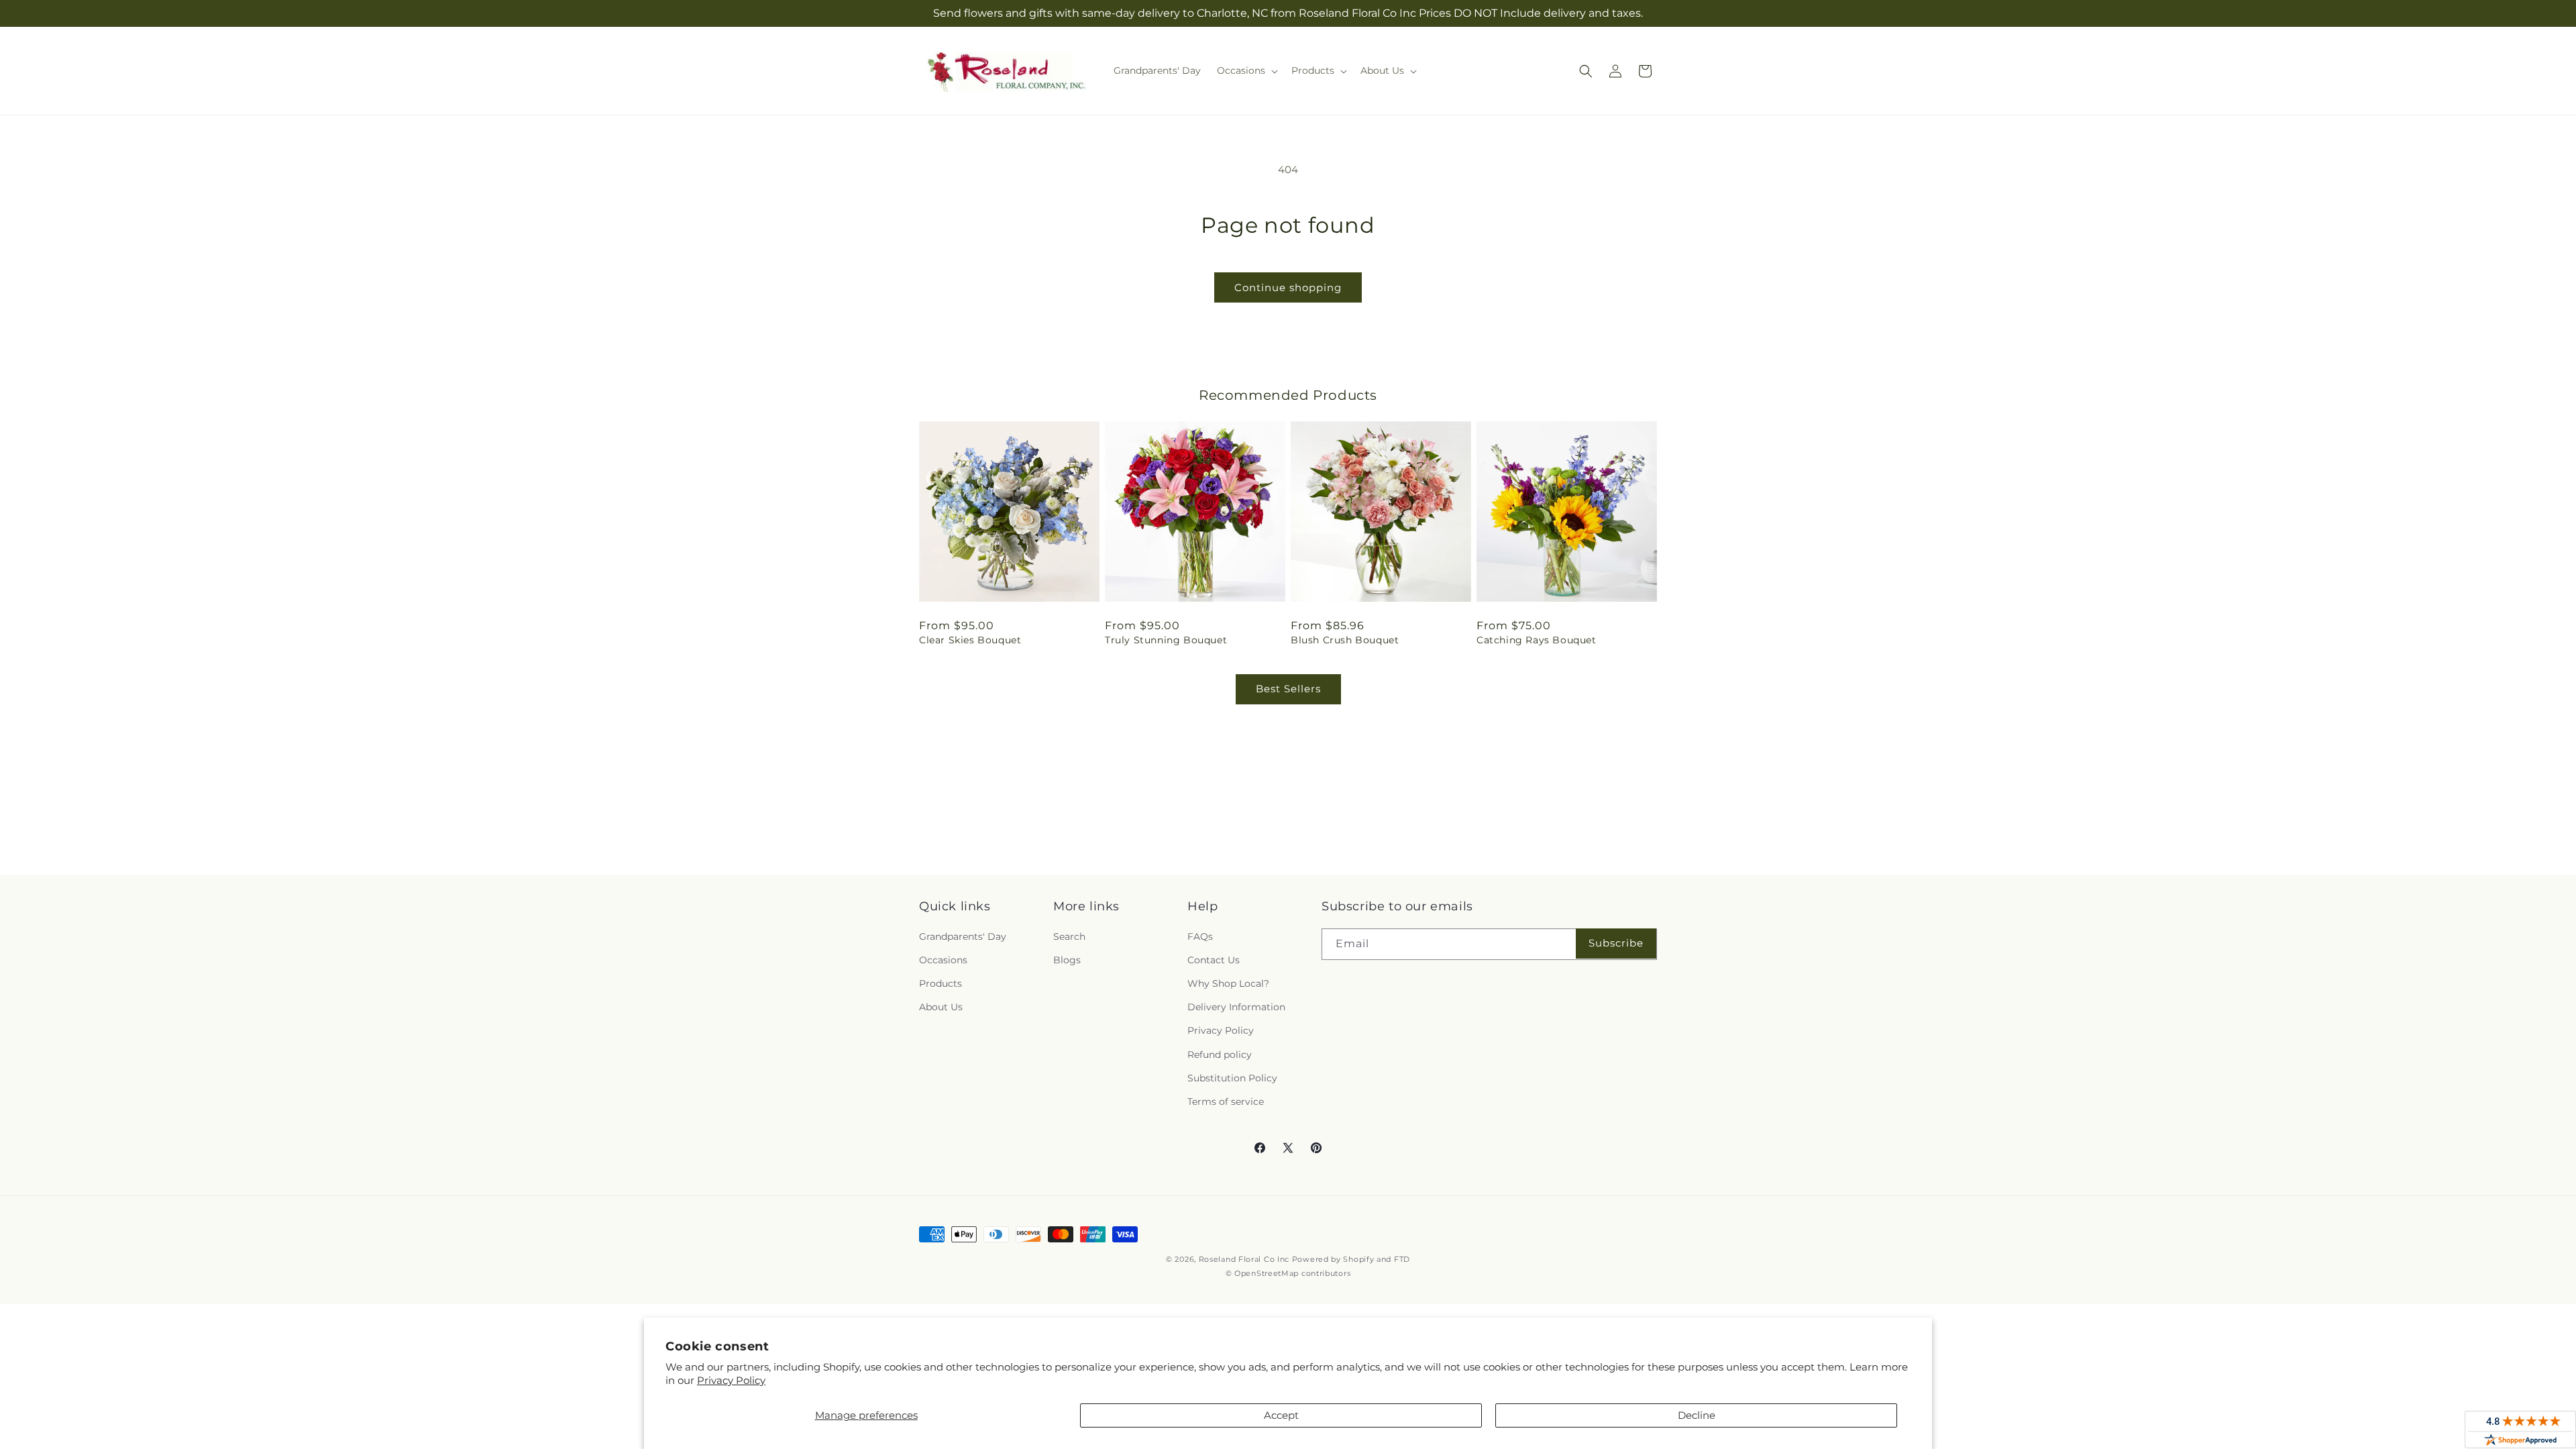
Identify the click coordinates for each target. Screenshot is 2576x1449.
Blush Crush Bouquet (1345, 640)
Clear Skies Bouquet (970, 640)
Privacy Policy (731, 1380)
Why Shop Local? (1228, 983)
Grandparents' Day (963, 936)
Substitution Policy (1232, 1078)
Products (941, 983)
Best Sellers (1288, 689)
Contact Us (1214, 960)
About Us (941, 1007)
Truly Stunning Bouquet (1166, 640)
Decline (1697, 1415)
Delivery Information (1236, 1007)
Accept (1281, 1415)
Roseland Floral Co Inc (1244, 1259)
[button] (1246, 70)
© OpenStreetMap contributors (1288, 1273)
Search (1069, 936)
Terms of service (1226, 1102)
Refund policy (1220, 1055)
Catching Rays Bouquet (1537, 640)
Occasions (943, 960)
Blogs (1067, 960)
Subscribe (1616, 943)
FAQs (1200, 936)
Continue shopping (1288, 287)
